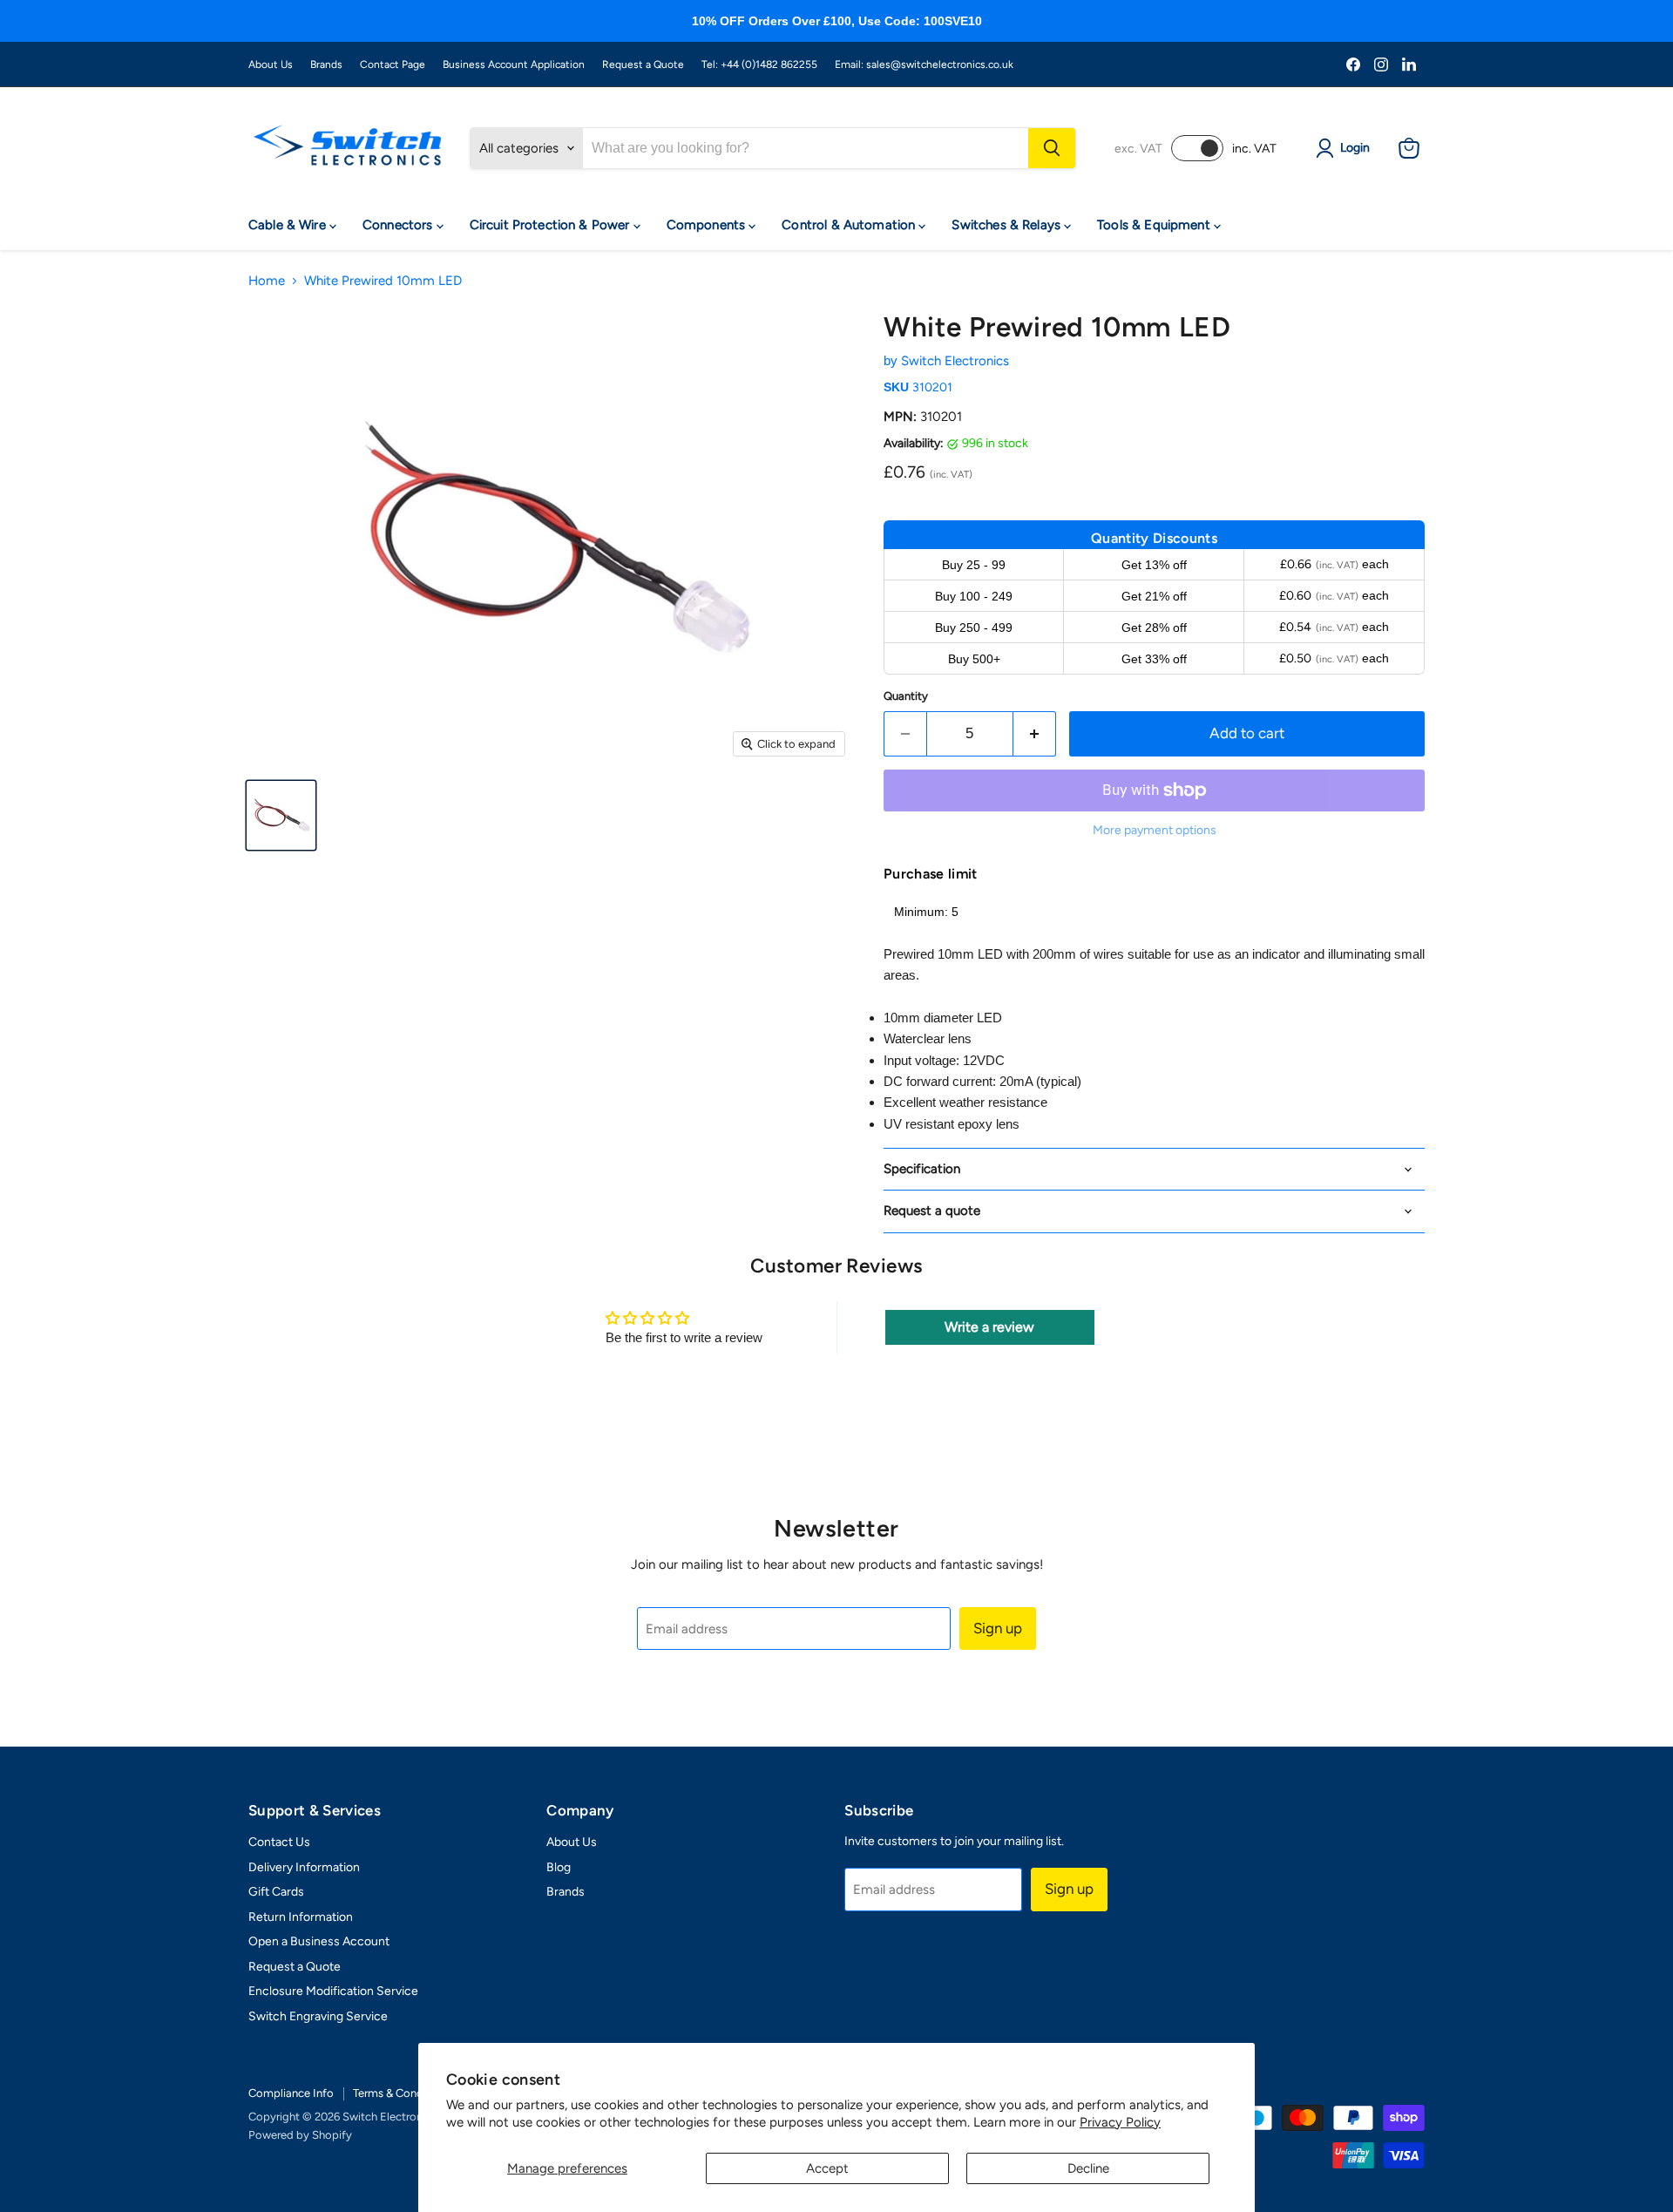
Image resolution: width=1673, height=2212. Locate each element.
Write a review (989, 1327)
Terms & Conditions (402, 2093)
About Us (271, 64)
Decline (1088, 2168)
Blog (559, 1867)
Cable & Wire (289, 225)
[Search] (1052, 148)
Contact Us (279, 1842)
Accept (827, 2168)
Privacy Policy (1120, 2122)
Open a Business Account (319, 1941)
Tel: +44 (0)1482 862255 (759, 64)
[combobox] (806, 148)
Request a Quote (643, 64)
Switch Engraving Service (318, 2016)
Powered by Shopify (300, 2135)
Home (267, 281)
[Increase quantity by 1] (1035, 733)
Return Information (301, 1917)
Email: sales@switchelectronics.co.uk (924, 64)
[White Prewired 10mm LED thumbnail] (281, 815)
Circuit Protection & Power (552, 225)
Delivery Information (304, 1867)
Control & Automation (850, 225)
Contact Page (393, 64)
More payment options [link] (1155, 831)
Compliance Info (291, 2093)
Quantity (906, 696)
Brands (326, 64)
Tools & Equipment (1155, 225)
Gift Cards (276, 1892)
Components (708, 225)
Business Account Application (514, 64)
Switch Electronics (955, 361)
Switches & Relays (1008, 225)
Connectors (400, 225)
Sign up (998, 1628)
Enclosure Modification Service (333, 1991)
